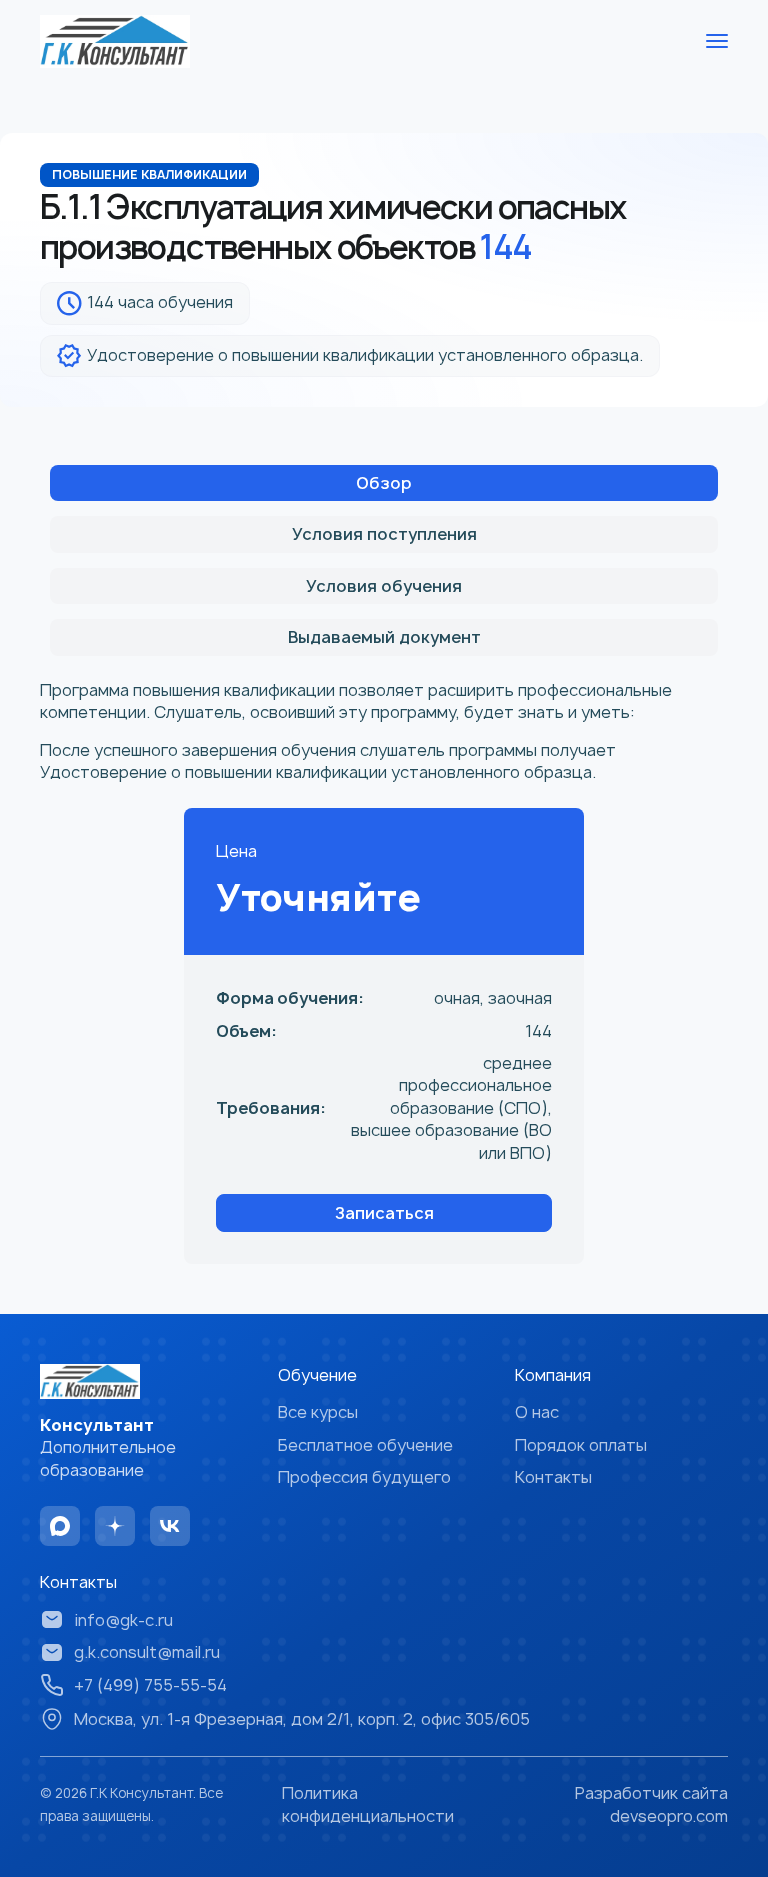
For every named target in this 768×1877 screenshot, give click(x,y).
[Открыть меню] (717, 41)
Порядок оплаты (581, 1445)
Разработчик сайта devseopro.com (651, 1804)
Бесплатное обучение (365, 1445)
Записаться (384, 1213)
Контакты (553, 1477)
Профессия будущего (364, 1477)
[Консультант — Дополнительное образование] (115, 41)
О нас (537, 1412)
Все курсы (318, 1412)
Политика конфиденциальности (368, 1804)
